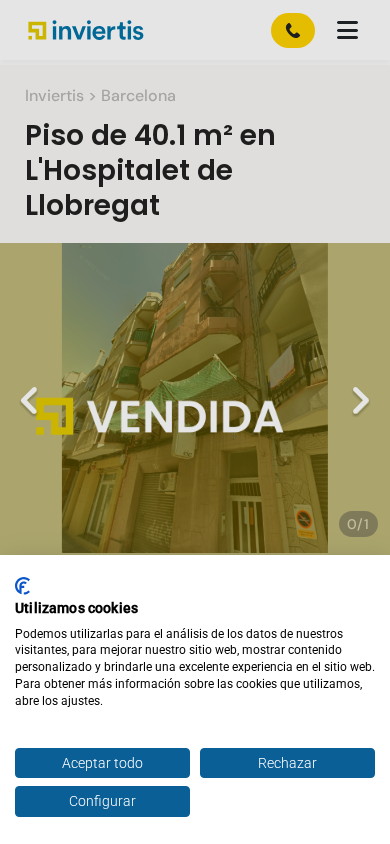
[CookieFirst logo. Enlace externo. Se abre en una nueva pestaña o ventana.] (22, 586)
